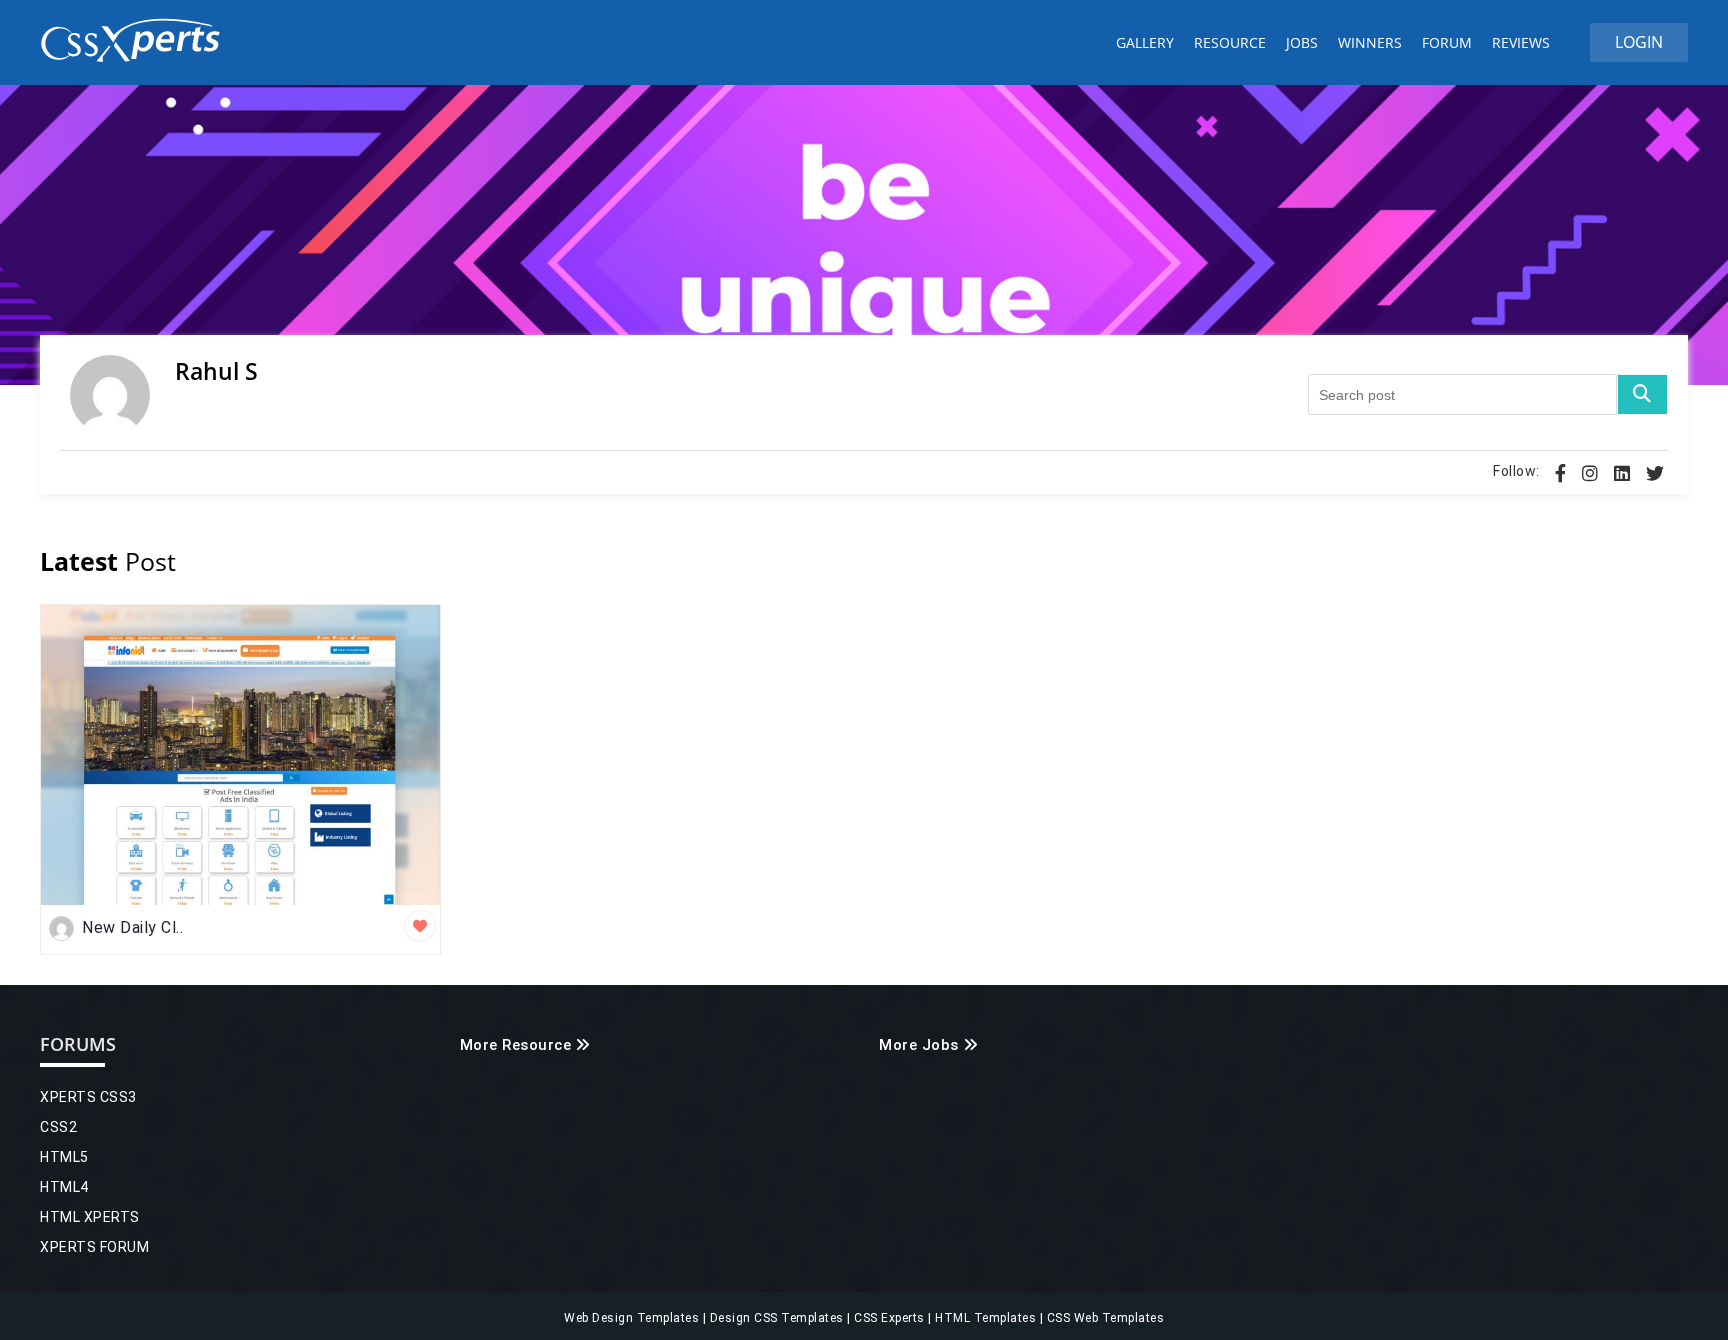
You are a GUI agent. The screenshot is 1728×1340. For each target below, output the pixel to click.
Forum (1447, 42)
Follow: (1516, 471)
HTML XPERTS (90, 1217)
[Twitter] (1655, 473)
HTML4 (64, 1187)
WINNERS (1370, 42)
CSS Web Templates (1103, 1318)
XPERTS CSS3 (88, 1097)
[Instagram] (1590, 473)
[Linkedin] (1622, 473)
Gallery (1145, 42)
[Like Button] (420, 926)
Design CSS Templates (779, 1318)
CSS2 (58, 1127)
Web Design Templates (633, 1318)
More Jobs (919, 1045)
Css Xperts (135, 40)
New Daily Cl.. (132, 927)
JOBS (1302, 42)
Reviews (1521, 42)
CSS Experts (891, 1318)
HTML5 (64, 1157)
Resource (1230, 42)
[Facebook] (1560, 473)
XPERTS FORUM (94, 1247)
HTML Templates (987, 1318)
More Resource (516, 1045)
